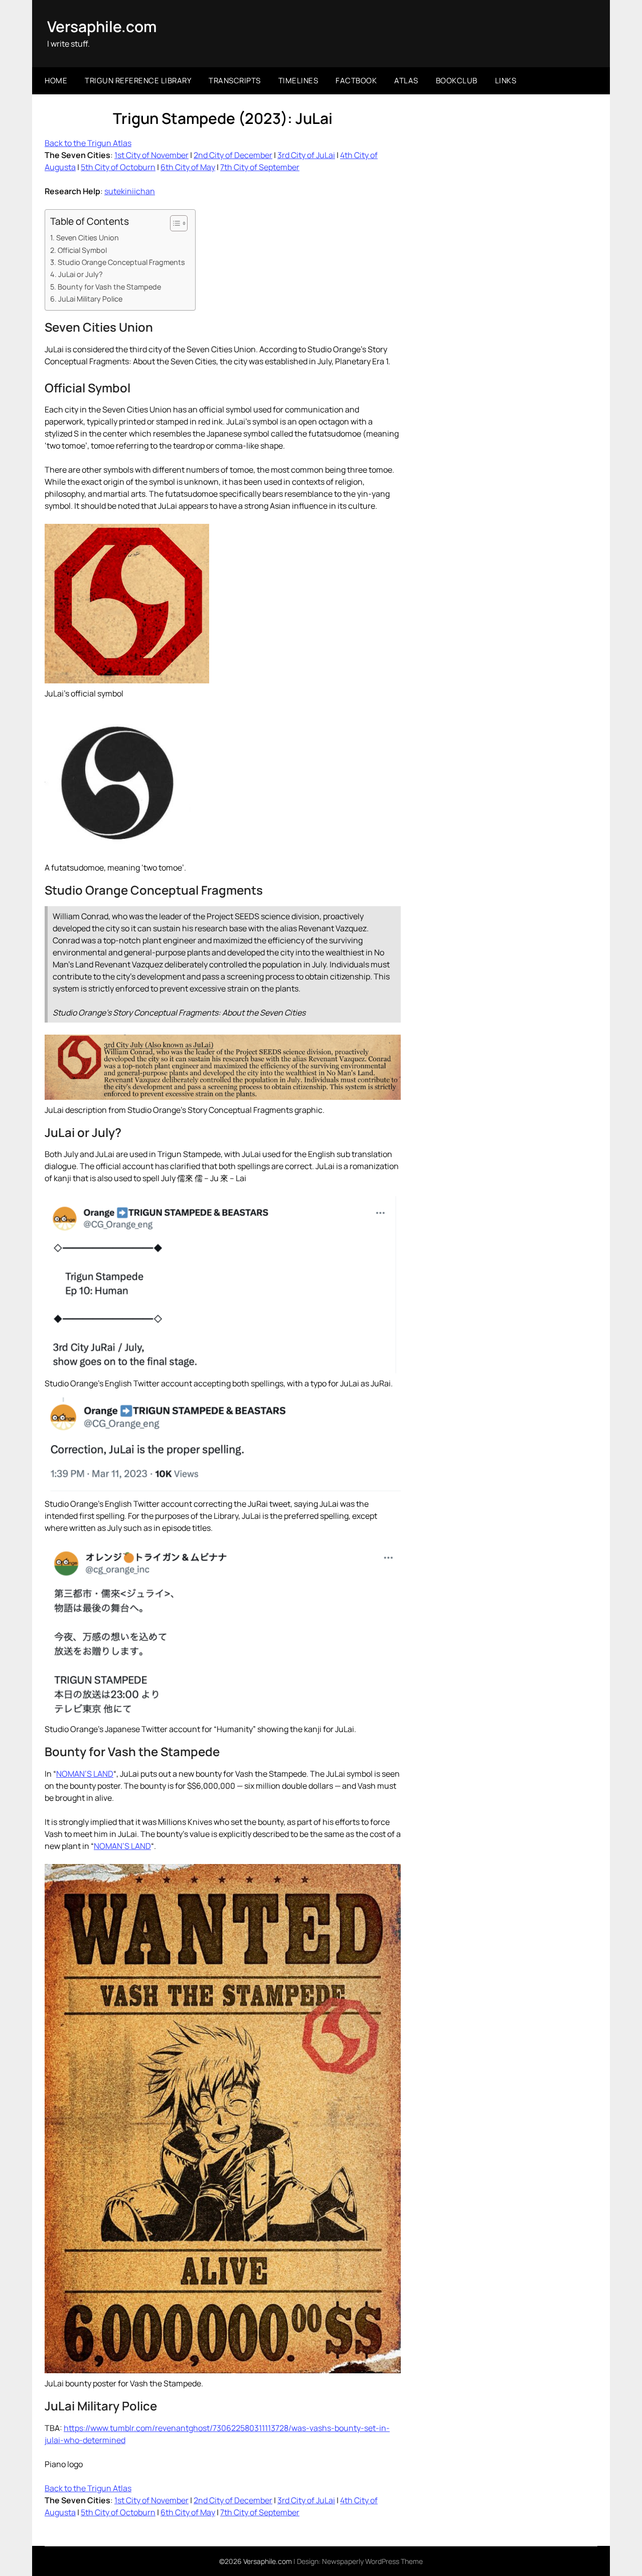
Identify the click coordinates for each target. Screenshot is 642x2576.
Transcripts (235, 81)
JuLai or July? (81, 274)
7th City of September (260, 167)
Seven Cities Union (88, 238)
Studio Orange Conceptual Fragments (121, 262)
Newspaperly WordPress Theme (372, 2561)
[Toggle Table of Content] (174, 223)
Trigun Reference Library (138, 81)
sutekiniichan (130, 191)
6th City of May (188, 167)
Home (56, 81)
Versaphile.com (102, 26)
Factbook (356, 81)
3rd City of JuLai (306, 155)
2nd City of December (233, 155)
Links (506, 81)
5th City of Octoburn (118, 167)
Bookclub (457, 81)
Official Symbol (82, 250)
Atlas (406, 81)
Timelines (298, 81)
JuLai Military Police (90, 299)
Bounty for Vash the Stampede (109, 287)
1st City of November (151, 155)
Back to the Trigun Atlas (88, 143)
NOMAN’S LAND (85, 1774)
